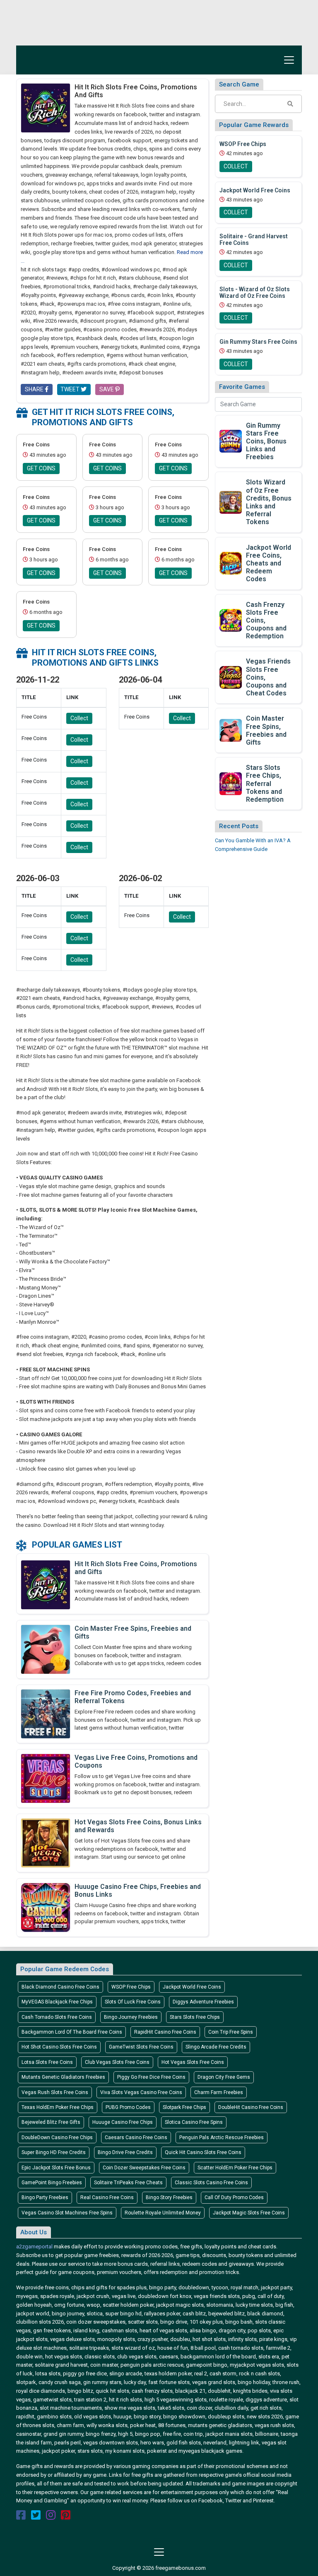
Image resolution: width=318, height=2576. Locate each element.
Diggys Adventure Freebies (203, 2002)
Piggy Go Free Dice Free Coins (151, 2077)
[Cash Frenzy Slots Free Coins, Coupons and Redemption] (231, 619)
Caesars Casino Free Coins (136, 2137)
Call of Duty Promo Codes (234, 2197)
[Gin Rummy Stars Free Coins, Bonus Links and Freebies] (231, 440)
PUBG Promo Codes (128, 2107)
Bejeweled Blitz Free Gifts (51, 2122)
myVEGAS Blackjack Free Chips (57, 2002)
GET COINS (41, 468)
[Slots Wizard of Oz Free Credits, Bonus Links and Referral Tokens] (231, 502)
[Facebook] (21, 2517)
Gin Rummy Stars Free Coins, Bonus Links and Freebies (266, 441)
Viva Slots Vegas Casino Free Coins (141, 2092)
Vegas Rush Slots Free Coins (55, 2092)
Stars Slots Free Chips (195, 2017)
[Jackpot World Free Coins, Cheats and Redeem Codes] (231, 562)
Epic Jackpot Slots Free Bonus (56, 2168)
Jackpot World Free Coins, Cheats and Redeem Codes (269, 563)
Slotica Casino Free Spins (194, 2122)
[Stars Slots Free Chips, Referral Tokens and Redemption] (231, 783)
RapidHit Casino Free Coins (165, 2032)
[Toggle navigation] (287, 60)
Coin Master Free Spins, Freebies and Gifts (133, 1632)
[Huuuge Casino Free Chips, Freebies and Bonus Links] (46, 1907)
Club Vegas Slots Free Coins (117, 2062)
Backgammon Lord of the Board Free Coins (72, 2032)
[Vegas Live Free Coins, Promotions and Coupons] (46, 1778)
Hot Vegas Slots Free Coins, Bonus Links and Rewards (138, 1826)
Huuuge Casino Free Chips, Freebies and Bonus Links (138, 1891)
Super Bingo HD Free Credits (54, 2152)
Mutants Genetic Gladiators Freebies (63, 2077)
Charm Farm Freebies (219, 2092)
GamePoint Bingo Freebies (52, 2183)
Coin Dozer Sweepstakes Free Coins (144, 2168)
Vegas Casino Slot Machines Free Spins (67, 2213)
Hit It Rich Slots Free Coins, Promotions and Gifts (136, 1568)
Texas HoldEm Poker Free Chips (58, 2107)
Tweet (71, 389)
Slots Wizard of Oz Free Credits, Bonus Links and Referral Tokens (269, 502)
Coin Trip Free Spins (231, 2032)
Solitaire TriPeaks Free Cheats (128, 2183)
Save (107, 389)
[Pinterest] (66, 2517)
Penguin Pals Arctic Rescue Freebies (222, 2137)
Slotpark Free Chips (184, 2107)
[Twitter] (36, 2517)
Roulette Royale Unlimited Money (163, 2213)
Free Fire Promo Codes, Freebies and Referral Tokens (133, 1697)
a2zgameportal (34, 2247)
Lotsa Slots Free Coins (47, 2062)
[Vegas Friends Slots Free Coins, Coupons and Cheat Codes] (231, 677)
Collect (79, 718)
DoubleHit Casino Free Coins (251, 2107)
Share (35, 389)
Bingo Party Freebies (45, 2197)
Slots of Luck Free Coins (133, 2002)
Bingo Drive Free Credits (125, 2152)
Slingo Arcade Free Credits (216, 2047)
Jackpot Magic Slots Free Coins (249, 2213)
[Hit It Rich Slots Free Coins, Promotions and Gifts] (46, 1584)
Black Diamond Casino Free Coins (60, 1987)
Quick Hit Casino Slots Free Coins (203, 2152)
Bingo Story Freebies (169, 2197)
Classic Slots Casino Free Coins (211, 2183)
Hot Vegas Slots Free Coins (193, 2062)
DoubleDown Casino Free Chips (57, 2137)
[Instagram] (51, 2517)
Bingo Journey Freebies (131, 2017)
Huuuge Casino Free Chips (123, 2122)
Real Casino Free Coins (107, 2197)
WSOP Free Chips (131, 1987)
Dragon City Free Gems (224, 2077)
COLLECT (236, 166)
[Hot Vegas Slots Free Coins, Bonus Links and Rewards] (46, 1842)
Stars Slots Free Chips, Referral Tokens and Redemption (265, 784)
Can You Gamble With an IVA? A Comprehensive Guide (253, 845)
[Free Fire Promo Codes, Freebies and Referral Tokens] (46, 1713)
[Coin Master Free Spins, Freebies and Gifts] (46, 1649)
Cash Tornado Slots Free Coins (57, 2017)
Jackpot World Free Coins (192, 1987)
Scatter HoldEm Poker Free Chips (235, 2168)
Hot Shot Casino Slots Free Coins (59, 2047)
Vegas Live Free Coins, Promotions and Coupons (136, 1761)
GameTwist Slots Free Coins (141, 2047)
